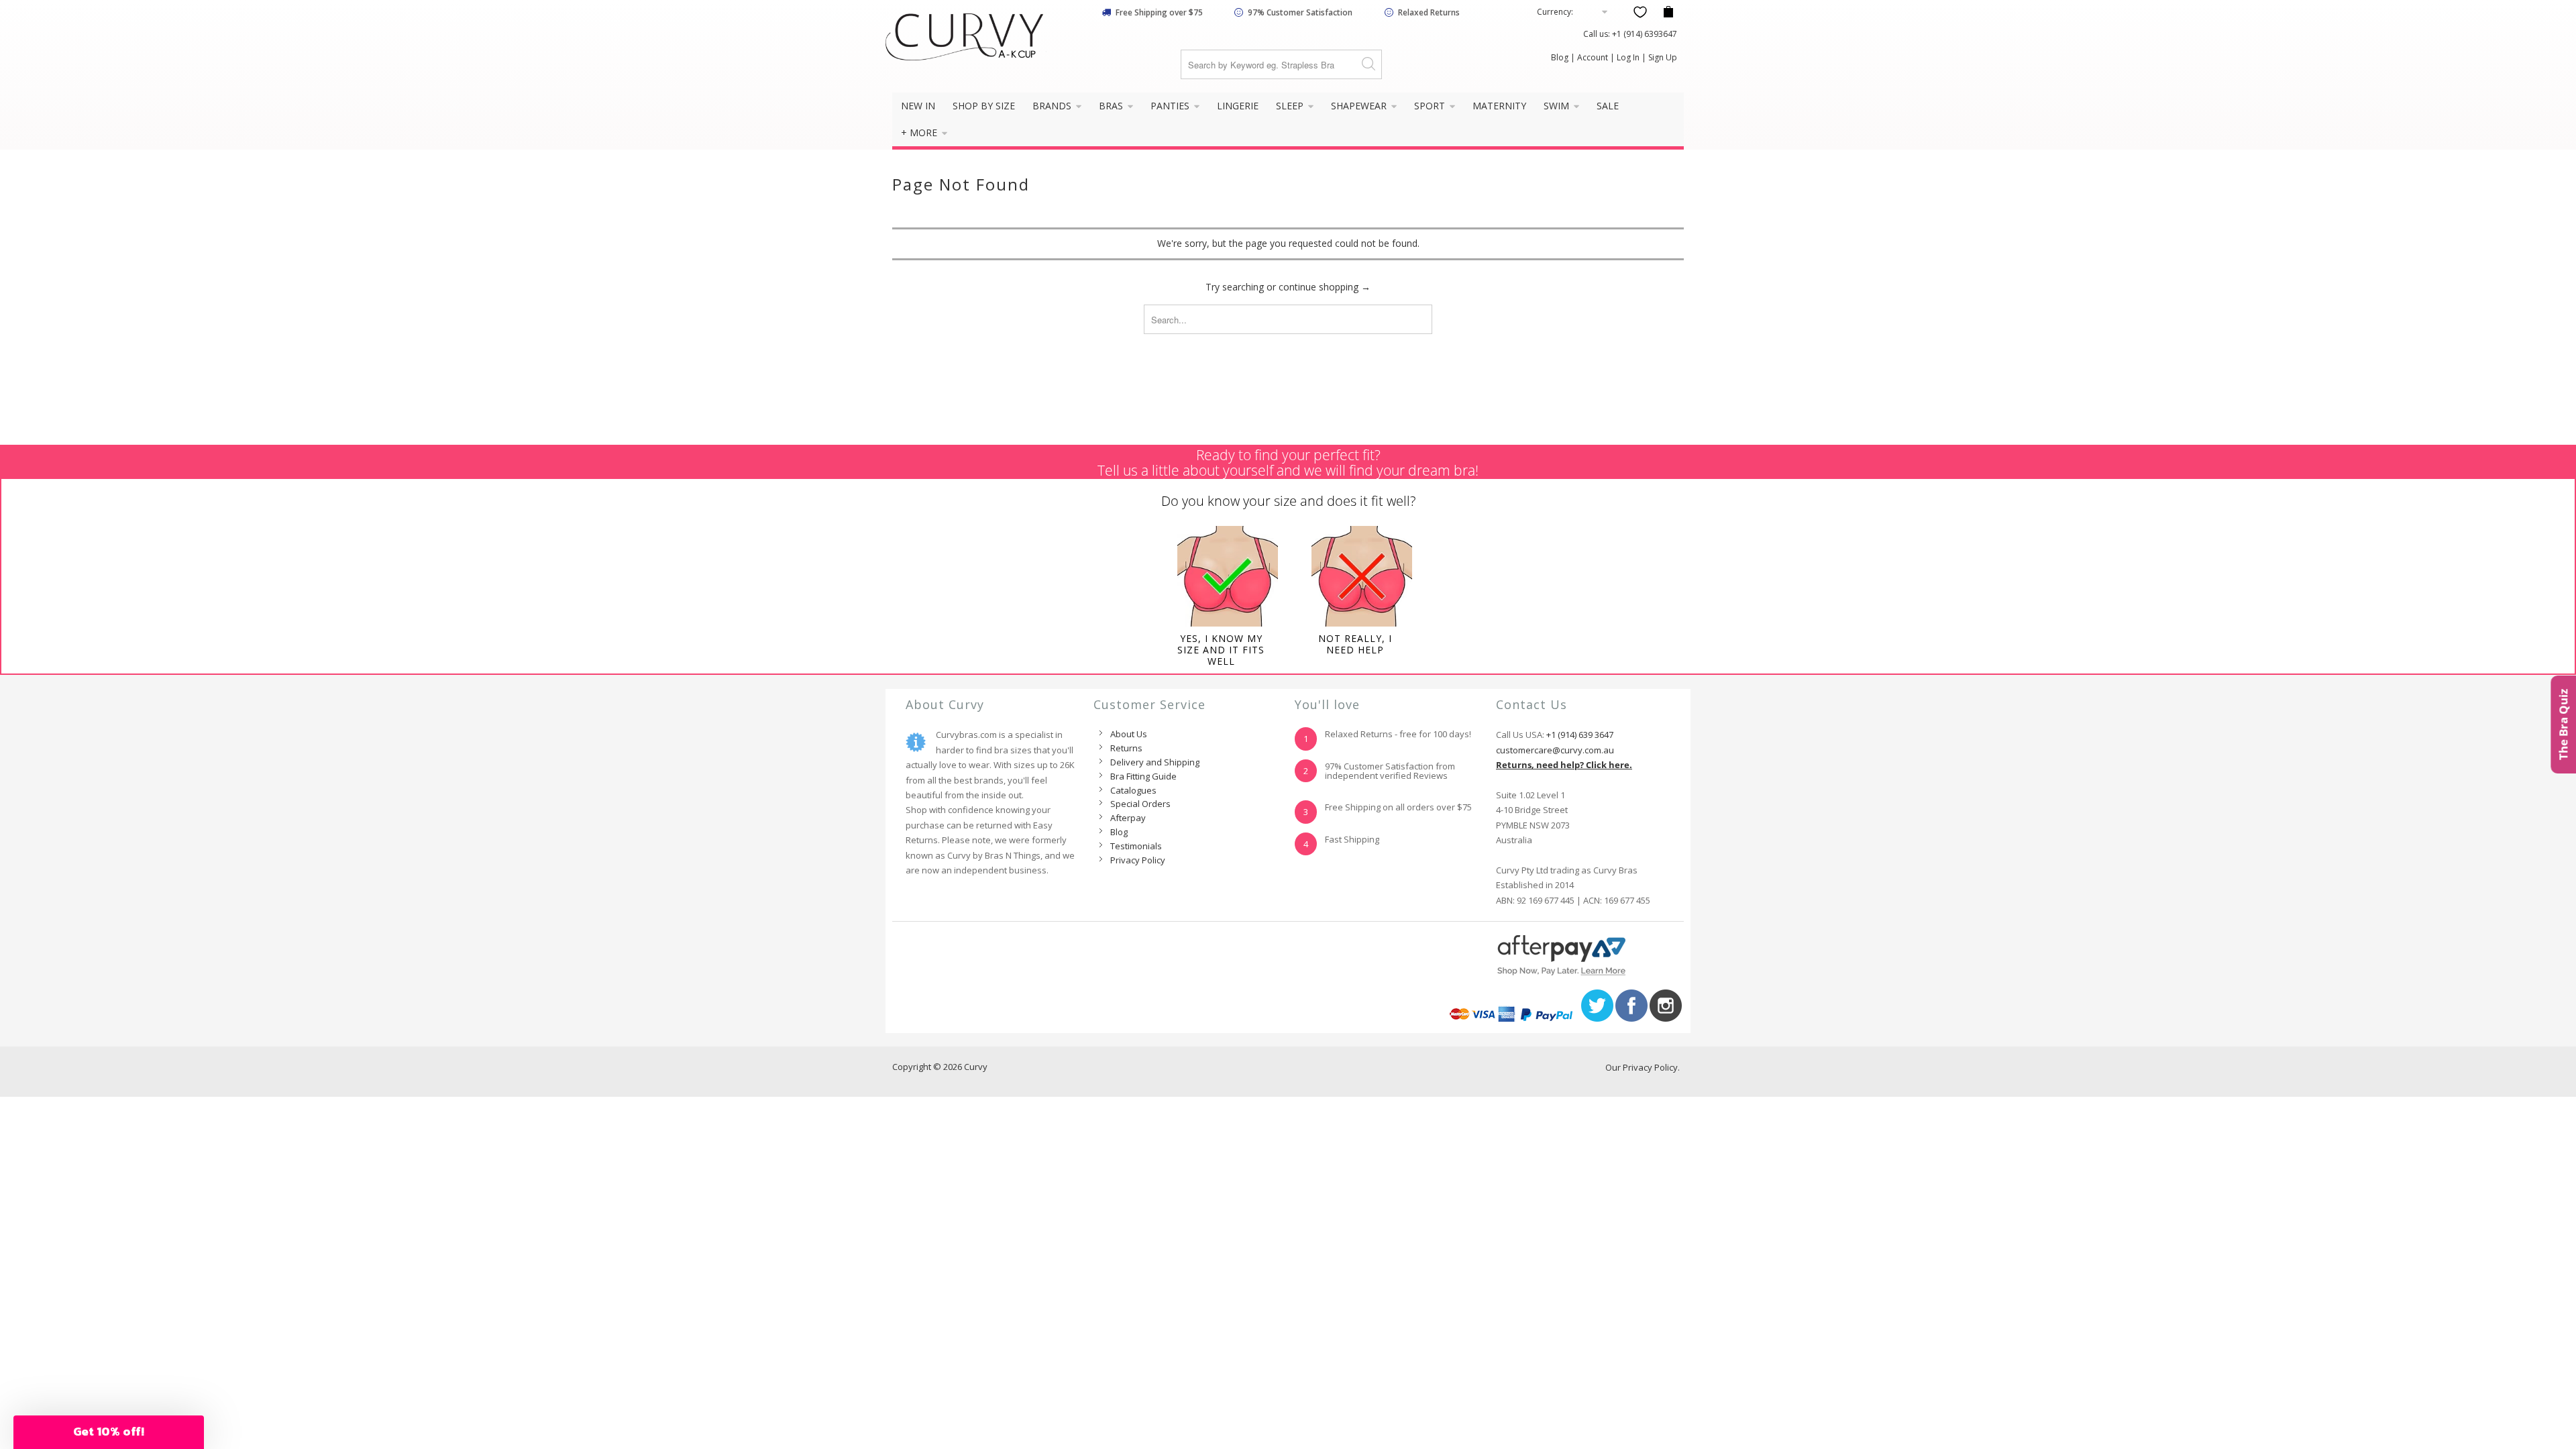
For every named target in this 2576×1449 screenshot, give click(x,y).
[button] (109, 1432)
